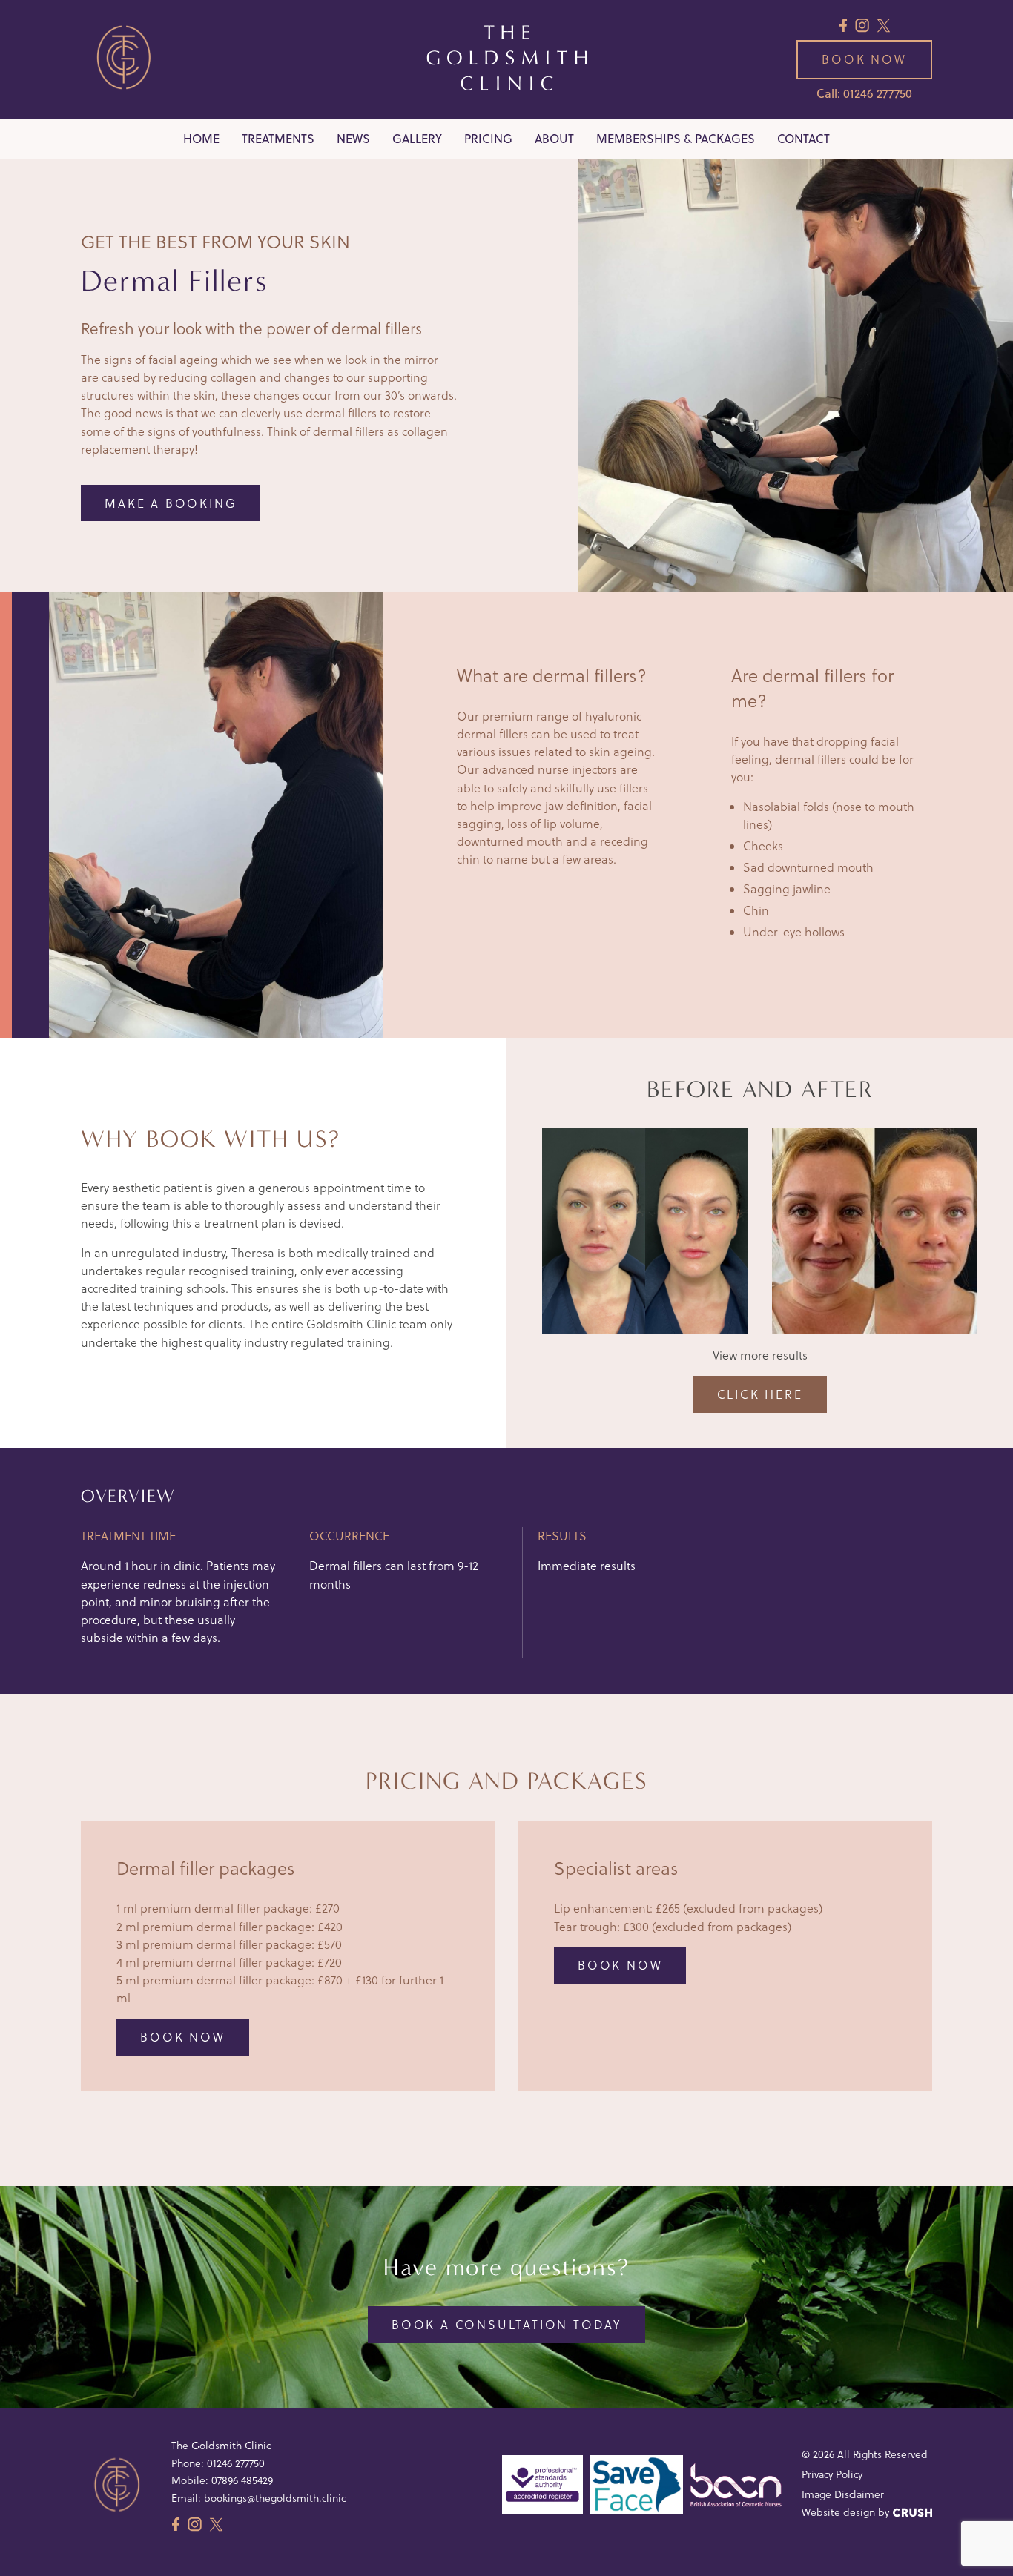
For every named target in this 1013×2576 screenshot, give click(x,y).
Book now (864, 59)
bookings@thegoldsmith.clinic (275, 2498)
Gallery (417, 139)
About (554, 139)
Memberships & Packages (676, 139)
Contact (804, 139)
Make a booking (171, 503)
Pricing (488, 139)
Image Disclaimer (843, 2494)
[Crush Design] (913, 2513)
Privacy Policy (832, 2474)
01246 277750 (236, 2463)
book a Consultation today (506, 2325)
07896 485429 (242, 2480)
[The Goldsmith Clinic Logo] (507, 59)
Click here (760, 1394)
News (353, 139)
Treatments (278, 139)
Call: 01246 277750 (864, 93)
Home (201, 139)
